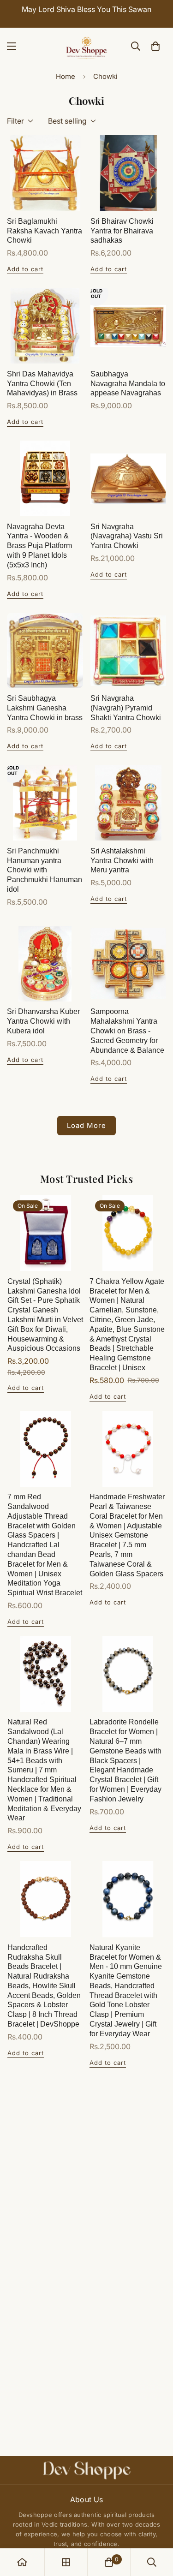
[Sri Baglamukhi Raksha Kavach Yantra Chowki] (45, 173)
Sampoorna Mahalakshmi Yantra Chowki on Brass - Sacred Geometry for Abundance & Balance (127, 1031)
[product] (22, 2562)
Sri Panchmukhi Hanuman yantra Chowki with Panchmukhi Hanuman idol (45, 870)
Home (66, 76)
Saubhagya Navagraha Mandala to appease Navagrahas (128, 384)
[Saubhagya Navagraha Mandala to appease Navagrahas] (128, 326)
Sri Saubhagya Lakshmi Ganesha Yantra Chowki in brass (45, 708)
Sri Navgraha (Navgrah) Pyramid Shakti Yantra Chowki (126, 708)
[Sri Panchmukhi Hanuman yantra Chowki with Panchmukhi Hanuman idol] (45, 803)
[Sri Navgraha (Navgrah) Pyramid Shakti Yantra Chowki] (128, 650)
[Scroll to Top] (156, 2527)
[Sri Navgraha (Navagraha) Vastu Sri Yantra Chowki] (128, 478)
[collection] (66, 2562)
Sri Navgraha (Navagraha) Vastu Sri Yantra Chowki (127, 536)
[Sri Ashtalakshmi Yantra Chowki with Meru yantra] (128, 803)
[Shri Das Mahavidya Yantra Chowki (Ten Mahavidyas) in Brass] (45, 326)
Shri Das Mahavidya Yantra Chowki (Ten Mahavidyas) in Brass (42, 384)
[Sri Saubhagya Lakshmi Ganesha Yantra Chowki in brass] (45, 650)
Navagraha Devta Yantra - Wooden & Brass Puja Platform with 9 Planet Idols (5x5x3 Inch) (39, 546)
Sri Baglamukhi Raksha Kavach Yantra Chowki (45, 231)
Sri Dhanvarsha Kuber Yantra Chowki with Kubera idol (43, 1021)
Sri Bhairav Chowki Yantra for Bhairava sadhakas (122, 231)
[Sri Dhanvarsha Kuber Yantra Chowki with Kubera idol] (45, 964)
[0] (155, 46)
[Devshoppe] (87, 46)
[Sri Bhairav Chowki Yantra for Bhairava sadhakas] (128, 173)
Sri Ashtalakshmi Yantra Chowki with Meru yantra (122, 861)
